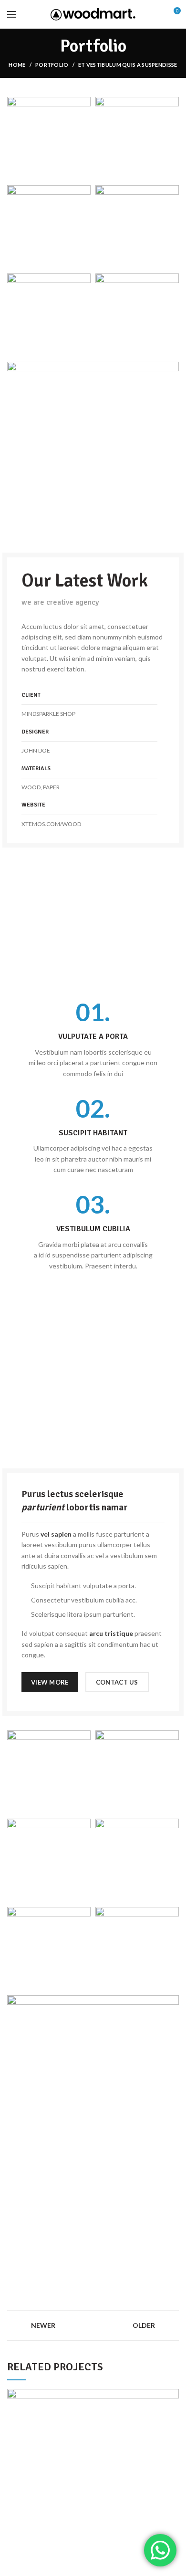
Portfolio (52, 65)
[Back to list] (93, 2325)
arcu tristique (111, 1633)
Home (17, 65)
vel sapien (56, 1534)
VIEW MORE (50, 1682)
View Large (172, 2396)
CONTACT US (117, 1682)
